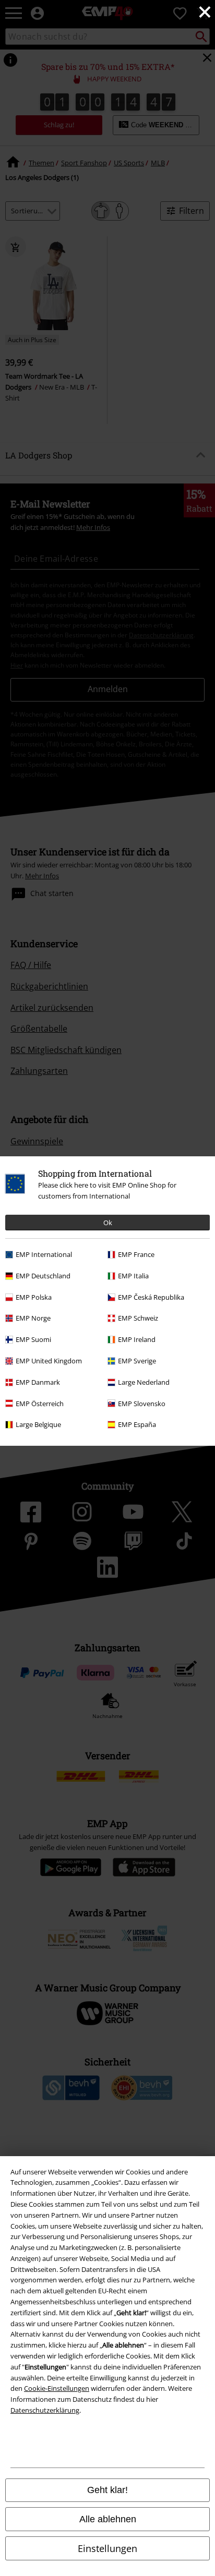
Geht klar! (107, 2490)
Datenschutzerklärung (45, 2410)
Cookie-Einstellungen (57, 2388)
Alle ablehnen (108, 2519)
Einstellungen (107, 2548)
